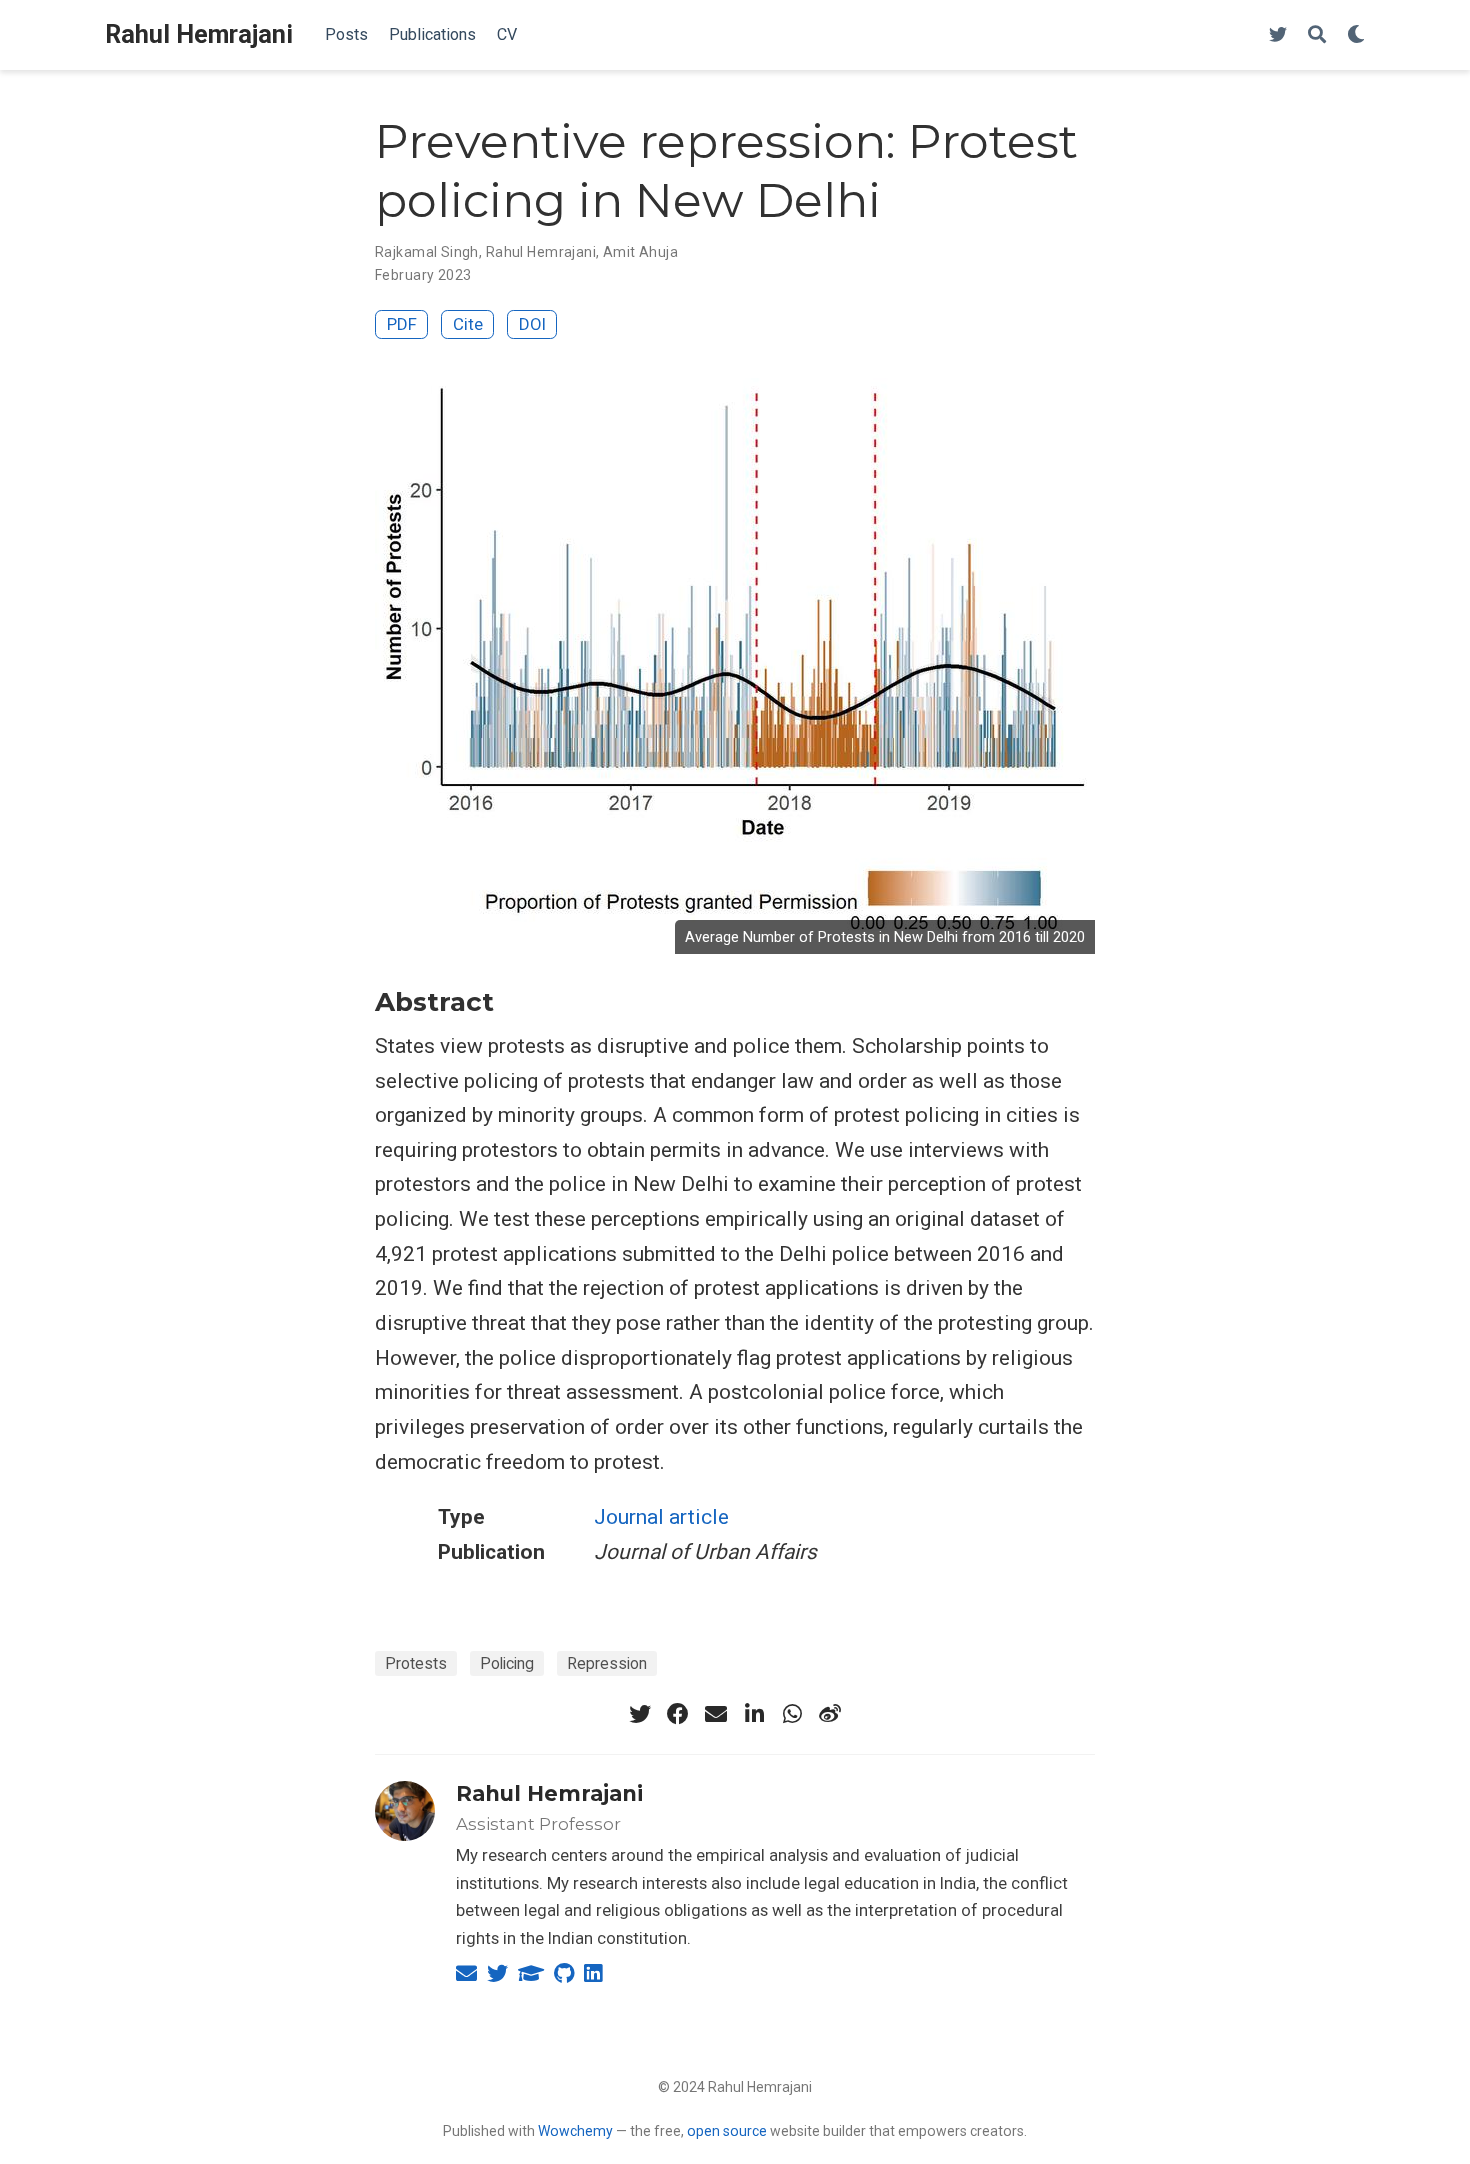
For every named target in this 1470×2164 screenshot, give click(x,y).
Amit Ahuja (640, 252)
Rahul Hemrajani (199, 34)
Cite (468, 324)
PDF (402, 324)
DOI (532, 324)
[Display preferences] (1356, 35)
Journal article (661, 1517)
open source (727, 2131)
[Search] (1317, 35)
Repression (607, 1663)
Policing (507, 1663)
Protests (416, 1663)
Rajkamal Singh (427, 252)
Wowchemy (575, 2131)
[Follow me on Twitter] (1278, 35)
